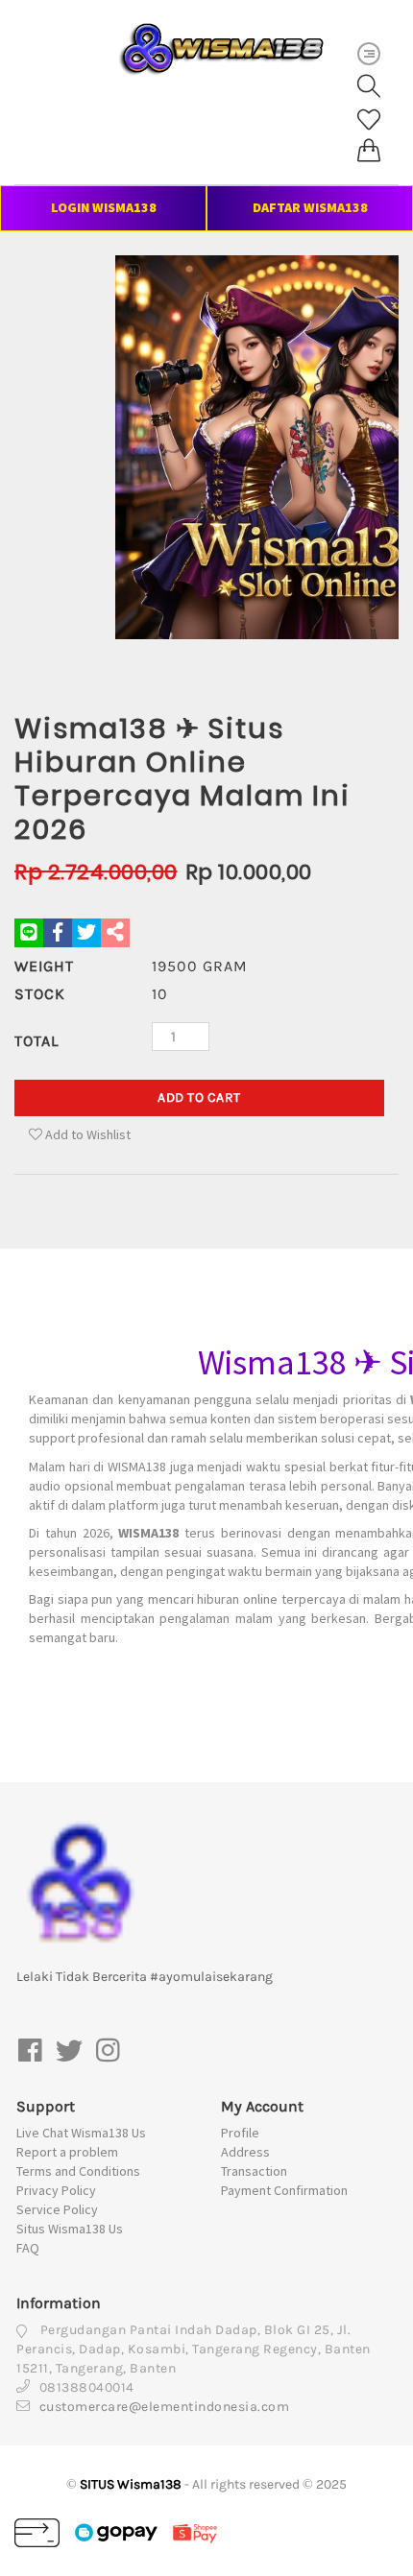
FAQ (28, 2248)
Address (245, 2152)
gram (200, 966)
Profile (240, 2133)
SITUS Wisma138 (131, 2484)
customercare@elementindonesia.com (165, 2407)
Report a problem (67, 2152)
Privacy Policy (56, 2190)
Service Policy (57, 2209)
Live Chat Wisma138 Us (81, 2133)
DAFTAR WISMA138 (310, 207)
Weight (44, 966)
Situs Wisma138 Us (70, 2229)
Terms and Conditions (78, 2171)
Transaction (254, 2171)
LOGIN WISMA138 (104, 207)
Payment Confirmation (284, 2190)
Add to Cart (199, 1097)
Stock (40, 994)
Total (36, 1041)
